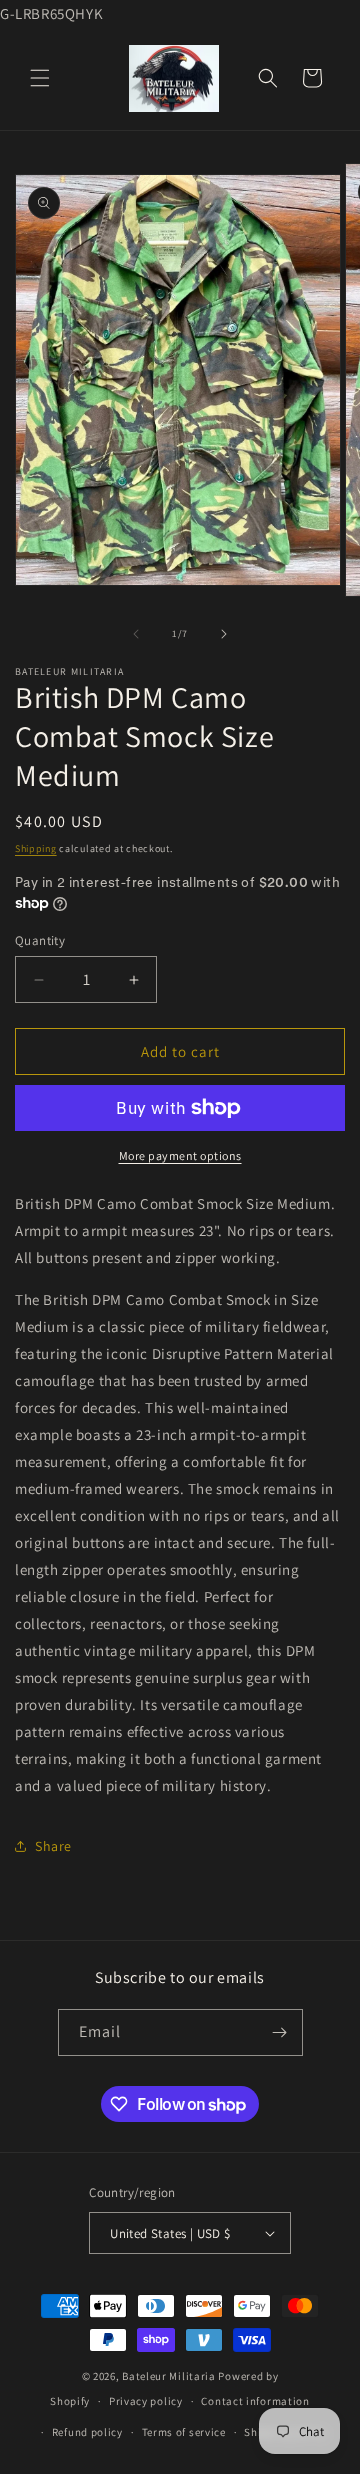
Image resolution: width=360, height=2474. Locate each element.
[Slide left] (136, 634)
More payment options (180, 1155)
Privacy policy (146, 2401)
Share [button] (53, 1846)
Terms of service (184, 2432)
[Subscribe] (280, 2032)
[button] (40, 78)
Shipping (36, 848)
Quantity (40, 940)
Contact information (255, 2401)
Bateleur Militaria (169, 2376)
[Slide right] (224, 634)
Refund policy (87, 2432)
